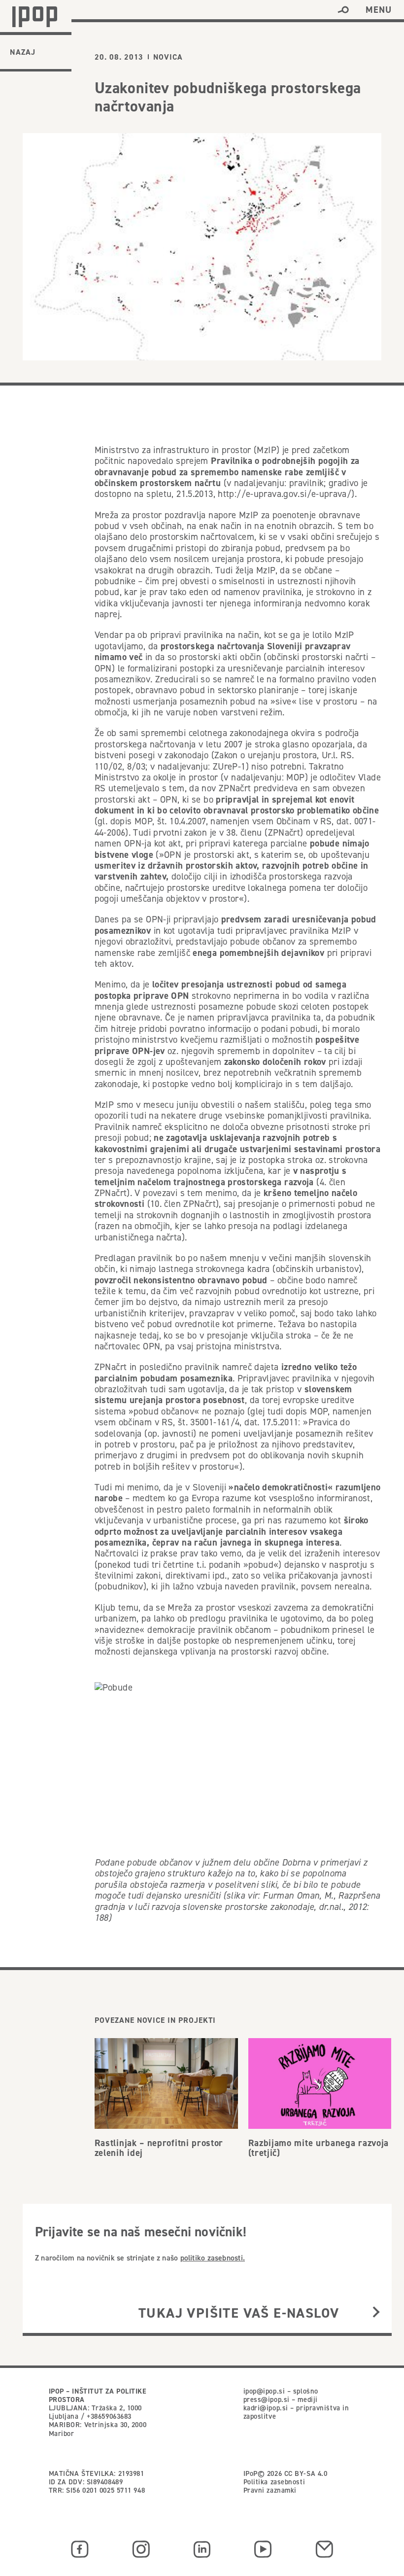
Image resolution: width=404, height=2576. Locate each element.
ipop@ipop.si (264, 2391)
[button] (343, 10)
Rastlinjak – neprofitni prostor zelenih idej (159, 2148)
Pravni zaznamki (270, 2490)
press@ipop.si (267, 2400)
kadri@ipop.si (266, 2408)
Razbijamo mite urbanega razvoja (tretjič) (319, 2148)
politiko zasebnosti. (213, 2258)
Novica (168, 57)
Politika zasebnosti (274, 2482)
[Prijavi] (376, 2313)
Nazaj (23, 52)
